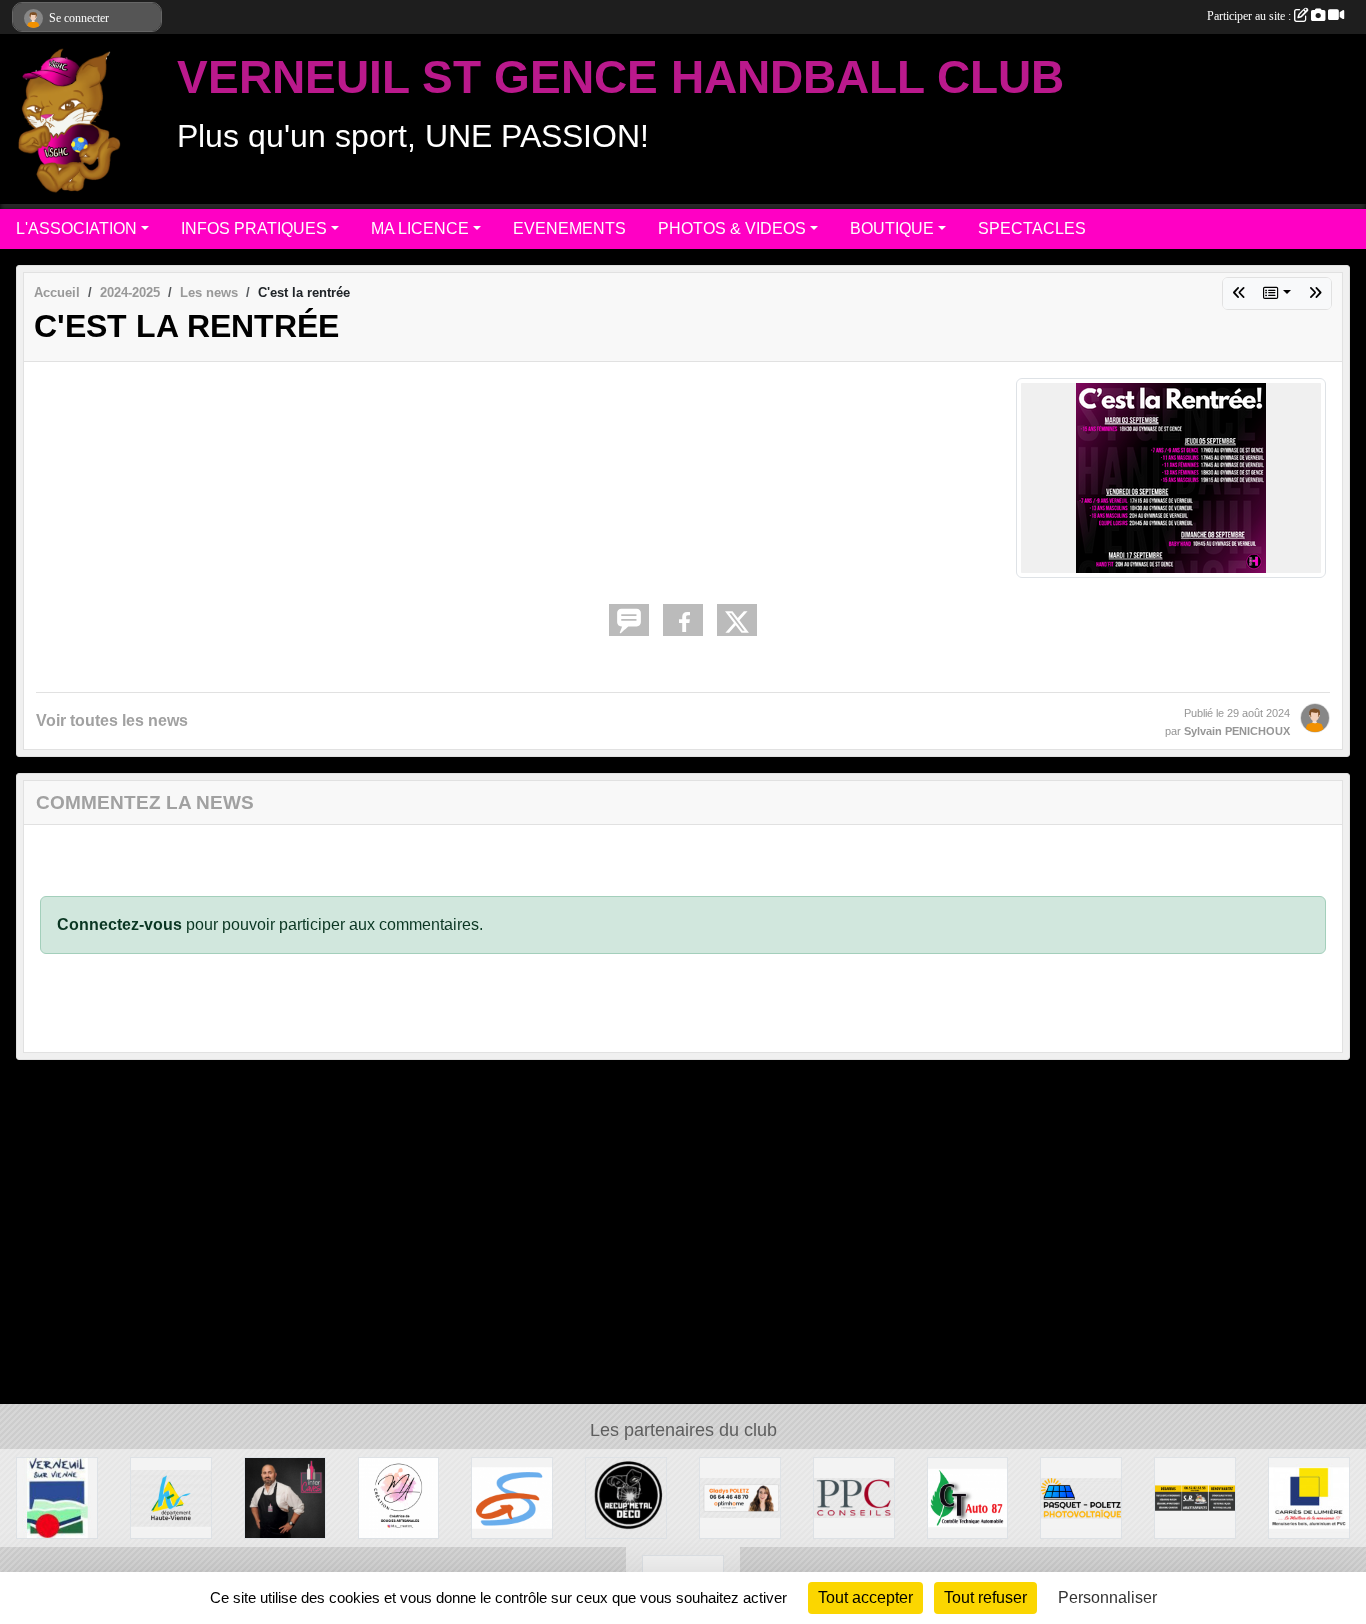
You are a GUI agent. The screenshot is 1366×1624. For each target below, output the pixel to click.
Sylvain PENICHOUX (1237, 731)
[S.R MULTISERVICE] (1195, 1496)
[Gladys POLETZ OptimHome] (740, 1496)
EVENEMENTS (569, 228)
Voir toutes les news (112, 720)
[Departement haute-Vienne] (171, 1496)
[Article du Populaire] (1315, 293)
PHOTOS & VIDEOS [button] (732, 228)
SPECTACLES (1032, 228)
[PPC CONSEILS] (854, 1496)
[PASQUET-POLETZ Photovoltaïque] (1081, 1496)
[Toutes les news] (1277, 293)
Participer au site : (1250, 16)
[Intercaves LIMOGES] (285, 1496)
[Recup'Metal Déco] (626, 1496)
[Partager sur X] (737, 620)
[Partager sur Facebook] (683, 620)
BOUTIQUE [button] (892, 228)
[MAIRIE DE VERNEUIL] (57, 1496)
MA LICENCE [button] (420, 228)
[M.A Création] (399, 1496)
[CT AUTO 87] (968, 1496)
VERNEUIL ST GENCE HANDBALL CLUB (620, 77)
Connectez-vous (119, 924)
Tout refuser (985, 1597)
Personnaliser (1107, 1597)
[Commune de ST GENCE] (512, 1496)
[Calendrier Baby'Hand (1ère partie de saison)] (1239, 293)
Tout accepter (865, 1597)
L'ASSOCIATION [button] (76, 228)
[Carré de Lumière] (1309, 1496)
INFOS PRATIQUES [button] (254, 228)
